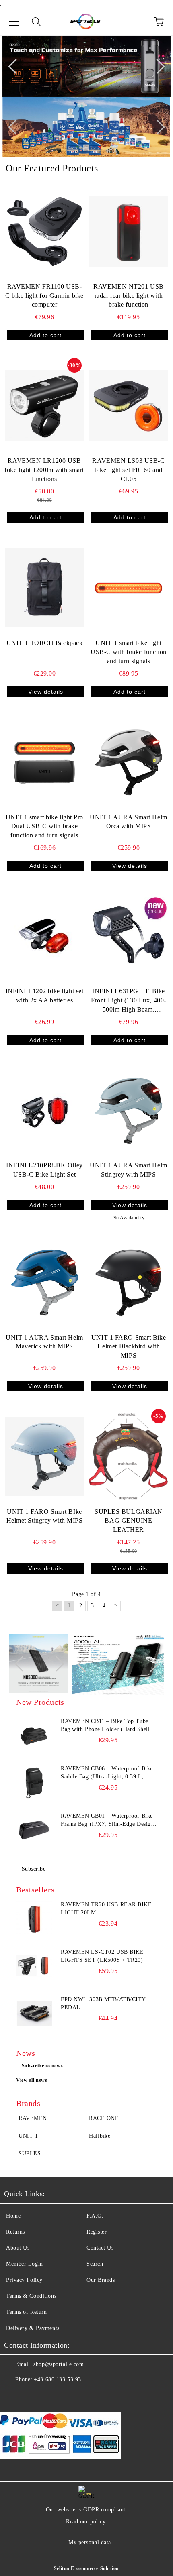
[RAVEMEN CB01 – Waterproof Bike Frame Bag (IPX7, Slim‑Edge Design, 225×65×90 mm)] (34, 1830)
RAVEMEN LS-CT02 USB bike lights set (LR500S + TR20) (102, 1956)
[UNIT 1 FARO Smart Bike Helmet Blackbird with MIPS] (129, 1282)
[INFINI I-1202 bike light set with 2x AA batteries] (45, 936)
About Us (18, 2248)
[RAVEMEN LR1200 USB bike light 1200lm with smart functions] (44, 405)
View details (46, 692)
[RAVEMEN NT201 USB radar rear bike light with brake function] (129, 231)
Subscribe (34, 1869)
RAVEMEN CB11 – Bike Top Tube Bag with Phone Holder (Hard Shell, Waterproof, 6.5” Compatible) (106, 1726)
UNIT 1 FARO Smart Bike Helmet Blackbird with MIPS (129, 1347)
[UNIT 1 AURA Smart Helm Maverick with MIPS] (44, 1282)
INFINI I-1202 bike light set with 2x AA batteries (45, 996)
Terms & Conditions (31, 2296)
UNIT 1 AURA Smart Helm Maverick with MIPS (44, 1342)
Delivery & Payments (33, 2328)
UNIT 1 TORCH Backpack (45, 643)
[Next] (157, 66)
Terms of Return (26, 2312)
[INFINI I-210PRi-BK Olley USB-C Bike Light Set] (45, 1110)
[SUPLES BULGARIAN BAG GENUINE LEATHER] (129, 1456)
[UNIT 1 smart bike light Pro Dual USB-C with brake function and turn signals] (44, 762)
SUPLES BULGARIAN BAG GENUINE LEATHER (129, 1521)
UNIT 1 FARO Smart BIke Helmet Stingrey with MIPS (45, 1516)
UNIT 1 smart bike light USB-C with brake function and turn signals (129, 652)
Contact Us (100, 2248)
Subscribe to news (42, 2066)
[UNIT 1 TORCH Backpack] (44, 588)
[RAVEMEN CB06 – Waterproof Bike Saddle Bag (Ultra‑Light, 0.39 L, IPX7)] (34, 1783)
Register (97, 2232)
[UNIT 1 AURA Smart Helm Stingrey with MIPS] (129, 1110)
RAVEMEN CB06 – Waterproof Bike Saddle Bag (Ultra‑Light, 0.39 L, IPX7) (107, 1773)
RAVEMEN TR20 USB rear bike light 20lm (106, 1909)
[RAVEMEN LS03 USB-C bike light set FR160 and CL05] (129, 405)
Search (95, 2264)
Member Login (25, 2264)
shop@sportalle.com (59, 2364)
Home (13, 2216)
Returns (15, 2232)
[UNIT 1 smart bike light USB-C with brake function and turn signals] (129, 588)
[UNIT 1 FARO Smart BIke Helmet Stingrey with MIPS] (44, 1456)
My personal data (90, 2542)
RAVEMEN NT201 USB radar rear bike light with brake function (129, 296)
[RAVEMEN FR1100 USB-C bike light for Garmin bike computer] (44, 231)
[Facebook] (14, 2396)
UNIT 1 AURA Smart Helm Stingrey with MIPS (128, 1170)
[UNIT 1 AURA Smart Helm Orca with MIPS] (129, 762)
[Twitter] (32, 2396)
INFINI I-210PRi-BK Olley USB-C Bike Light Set (44, 1170)
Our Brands (101, 2280)
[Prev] (16, 66)
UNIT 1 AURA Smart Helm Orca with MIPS (128, 822)
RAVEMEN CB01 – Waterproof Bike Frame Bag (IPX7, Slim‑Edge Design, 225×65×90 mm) (108, 1821)
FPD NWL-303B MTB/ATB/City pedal (103, 2003)
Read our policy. (86, 2522)
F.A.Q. (95, 2216)
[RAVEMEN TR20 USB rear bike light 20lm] (34, 1919)
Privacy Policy (24, 2280)
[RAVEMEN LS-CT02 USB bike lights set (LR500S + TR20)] (34, 1966)
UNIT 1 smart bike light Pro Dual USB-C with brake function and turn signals (44, 826)
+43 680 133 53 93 (58, 2379)
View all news (32, 2080)
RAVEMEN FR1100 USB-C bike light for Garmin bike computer (44, 296)
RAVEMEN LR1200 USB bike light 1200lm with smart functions (44, 470)
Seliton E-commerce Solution (86, 2568)
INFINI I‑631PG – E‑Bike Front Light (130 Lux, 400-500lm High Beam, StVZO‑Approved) (129, 1001)
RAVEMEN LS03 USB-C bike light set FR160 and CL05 (128, 470)
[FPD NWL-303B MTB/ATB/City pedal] (34, 2014)
